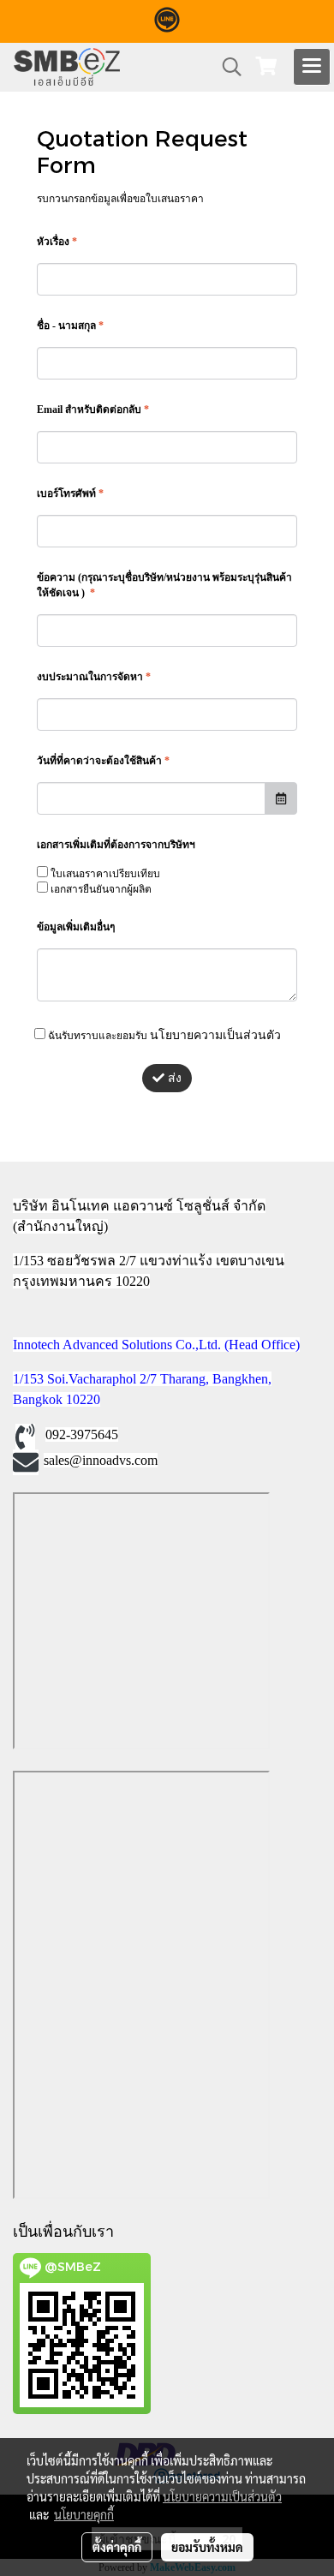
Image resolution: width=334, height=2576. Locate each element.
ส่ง (173, 1078)
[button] (226, 67)
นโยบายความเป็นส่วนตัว (215, 1034)
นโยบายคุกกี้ (84, 2514)
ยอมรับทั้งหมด (207, 2547)
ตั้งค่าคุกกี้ (117, 2547)
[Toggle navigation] (312, 67)
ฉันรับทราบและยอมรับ (163, 1034)
